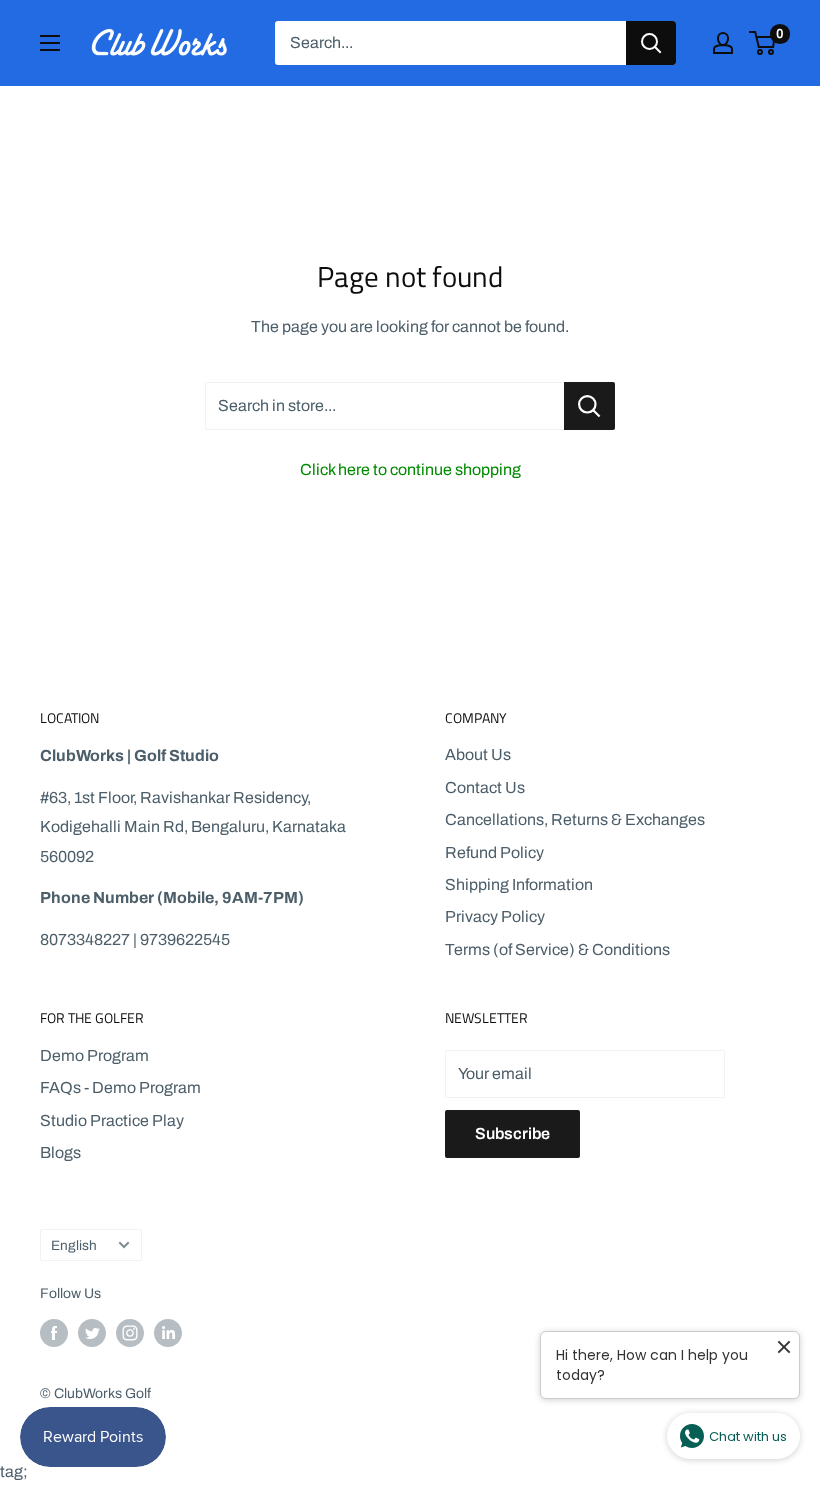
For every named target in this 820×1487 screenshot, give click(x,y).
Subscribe (512, 1133)
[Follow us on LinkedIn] (168, 1333)
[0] (763, 43)
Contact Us (485, 787)
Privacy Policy (495, 916)
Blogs (60, 1152)
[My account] (723, 43)
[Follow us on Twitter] (92, 1333)
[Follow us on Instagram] (130, 1333)
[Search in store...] (589, 406)
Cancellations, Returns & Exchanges (575, 819)
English (74, 1245)
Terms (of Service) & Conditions (557, 949)
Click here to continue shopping (410, 469)
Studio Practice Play (112, 1120)
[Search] (651, 43)
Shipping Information (519, 884)
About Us (478, 754)
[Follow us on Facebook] (54, 1333)
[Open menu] (50, 43)
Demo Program (94, 1055)
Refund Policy (494, 852)
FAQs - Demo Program (120, 1087)
